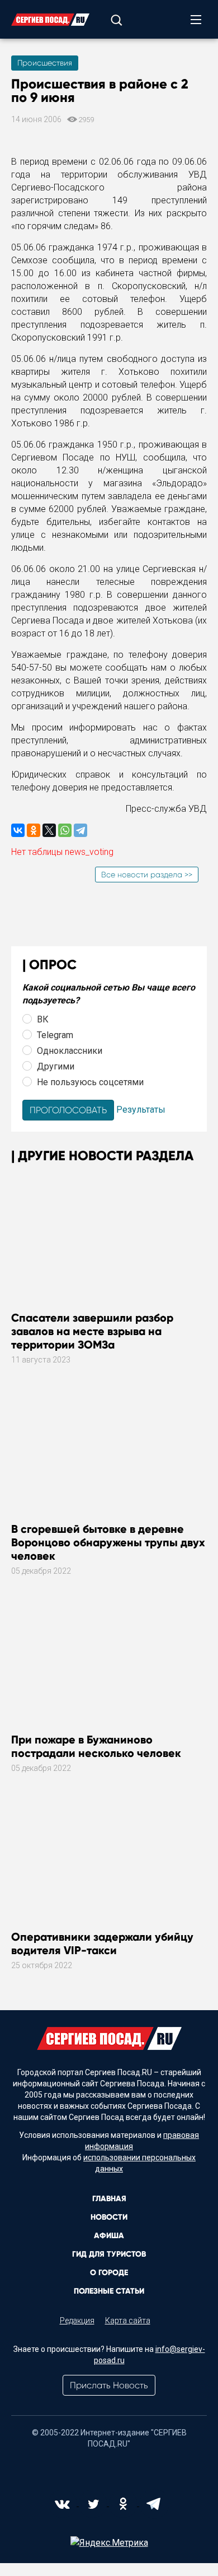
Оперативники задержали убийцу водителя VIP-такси (102, 1943)
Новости (109, 2217)
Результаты (141, 1110)
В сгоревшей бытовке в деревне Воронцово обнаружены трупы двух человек (108, 1542)
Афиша (109, 2236)
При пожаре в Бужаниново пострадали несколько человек (96, 1746)
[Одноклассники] (34, 830)
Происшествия (45, 63)
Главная (109, 2199)
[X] (49, 830)
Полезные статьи (109, 2291)
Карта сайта (128, 2321)
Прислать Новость (109, 2385)
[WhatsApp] (65, 830)
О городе (109, 2273)
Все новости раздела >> (147, 875)
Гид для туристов (109, 2254)
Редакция (77, 2321)
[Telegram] (80, 830)
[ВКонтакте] (18, 830)
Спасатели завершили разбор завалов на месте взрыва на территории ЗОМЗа (92, 1331)
